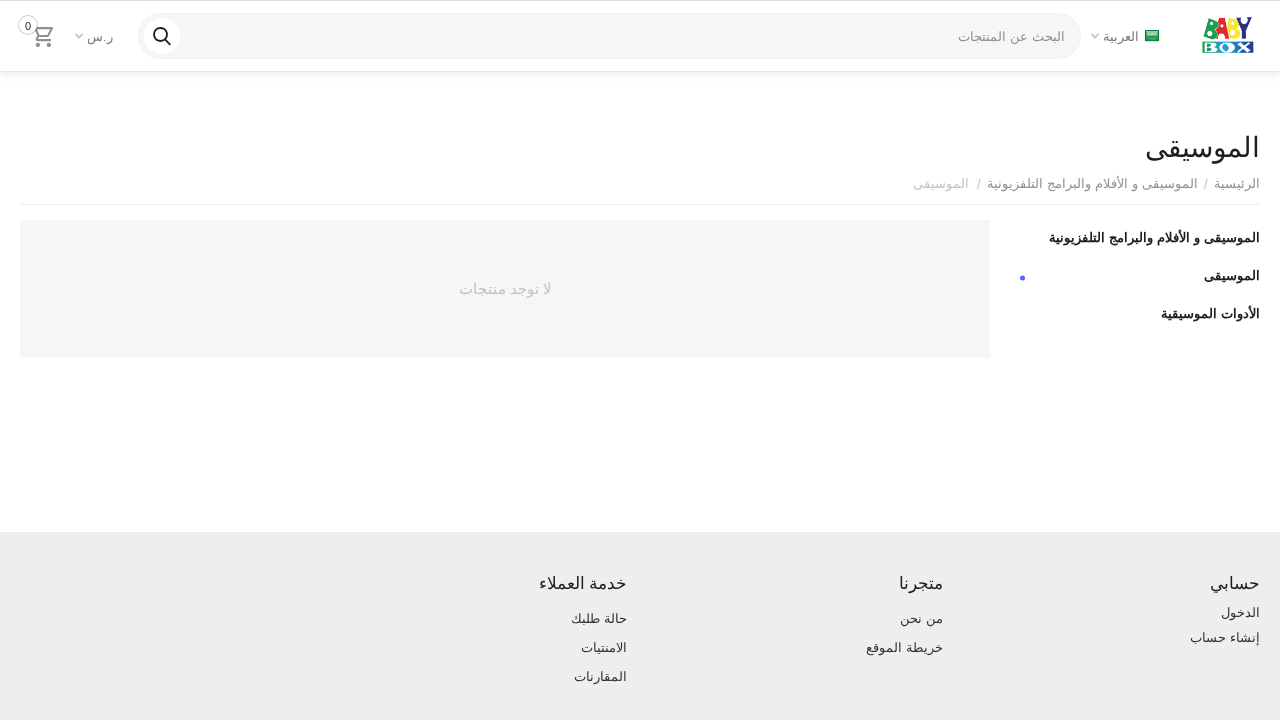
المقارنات (600, 676)
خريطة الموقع (904, 647)
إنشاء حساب (1225, 637)
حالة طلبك (599, 618)
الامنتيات (604, 647)
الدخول (1240, 612)
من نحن (921, 618)
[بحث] (162, 36)
